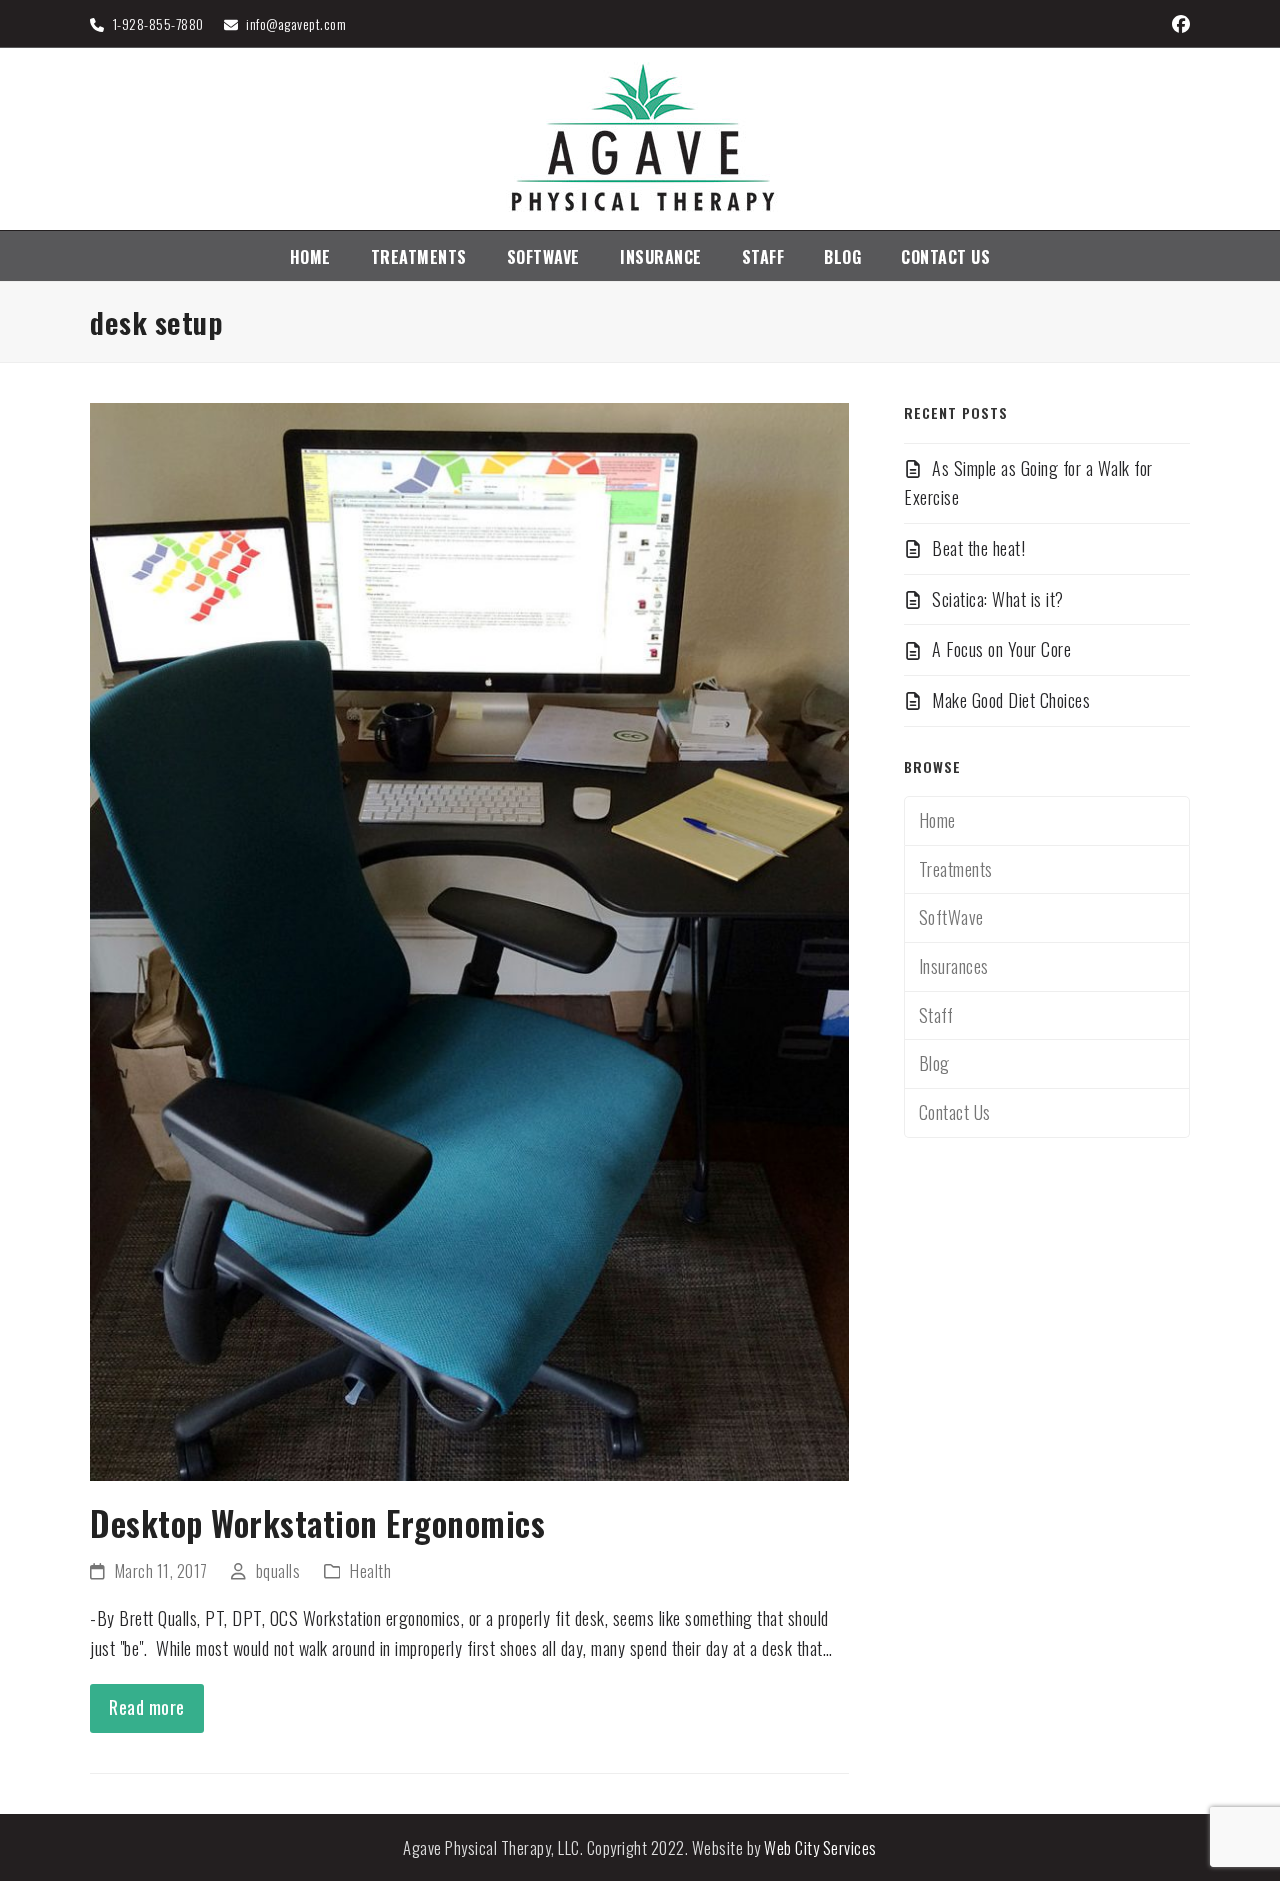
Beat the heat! (978, 548)
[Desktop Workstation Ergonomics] (469, 939)
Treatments (956, 869)
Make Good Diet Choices (1011, 700)
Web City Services (820, 1847)
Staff (936, 1015)
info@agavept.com (296, 23)
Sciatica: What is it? (998, 599)
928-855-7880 (163, 23)
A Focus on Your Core (1001, 649)
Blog (934, 1063)
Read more (147, 1707)
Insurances (954, 966)
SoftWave (951, 917)
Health (370, 1570)
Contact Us (955, 1112)
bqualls (278, 1570)
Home (937, 820)
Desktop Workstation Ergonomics (317, 1523)
